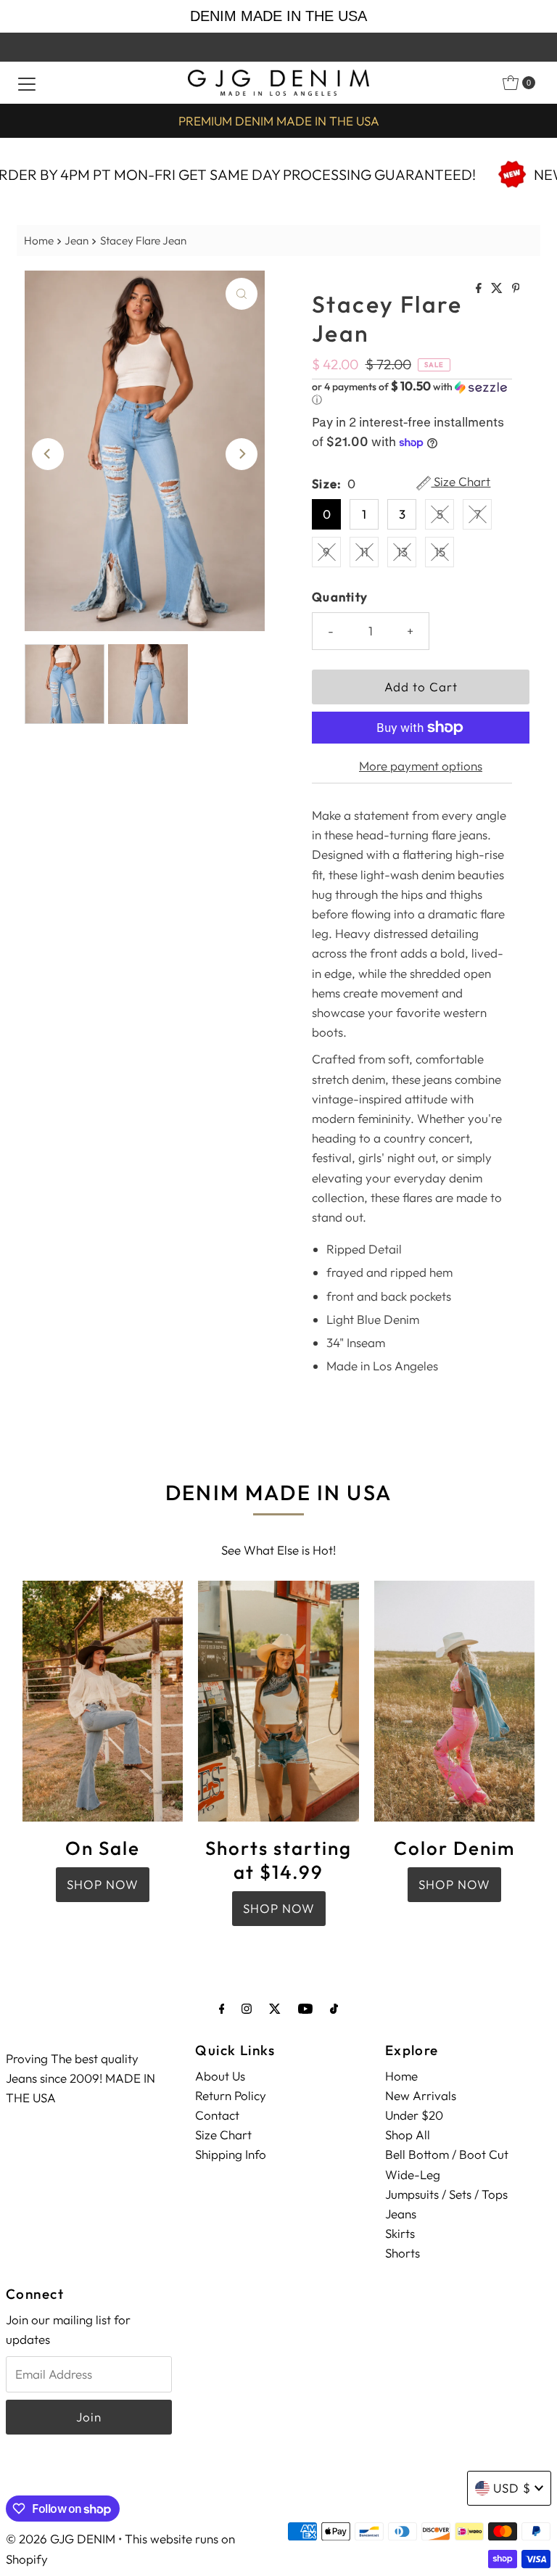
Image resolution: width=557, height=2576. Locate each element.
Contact (217, 2115)
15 (440, 552)
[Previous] (48, 454)
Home (39, 240)
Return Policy (231, 2095)
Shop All (408, 2135)
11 (364, 552)
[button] (412, 393)
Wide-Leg (413, 2174)
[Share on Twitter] (498, 289)
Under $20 (414, 2115)
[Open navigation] (27, 83)
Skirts (400, 2233)
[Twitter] (275, 2008)
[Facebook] (222, 2008)
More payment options (421, 766)
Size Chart (461, 482)
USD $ (512, 2488)
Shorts (403, 2253)
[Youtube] (305, 2008)
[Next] (242, 454)
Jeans (401, 2214)
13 (402, 552)
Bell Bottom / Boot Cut (447, 2154)
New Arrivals (421, 2095)
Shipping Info (231, 2154)
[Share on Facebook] (480, 289)
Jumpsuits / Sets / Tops (446, 2194)
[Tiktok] (334, 2008)
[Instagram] (247, 2008)
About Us (220, 2076)
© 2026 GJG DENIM (61, 2539)
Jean (77, 240)
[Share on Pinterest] (516, 289)
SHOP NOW (103, 1884)
